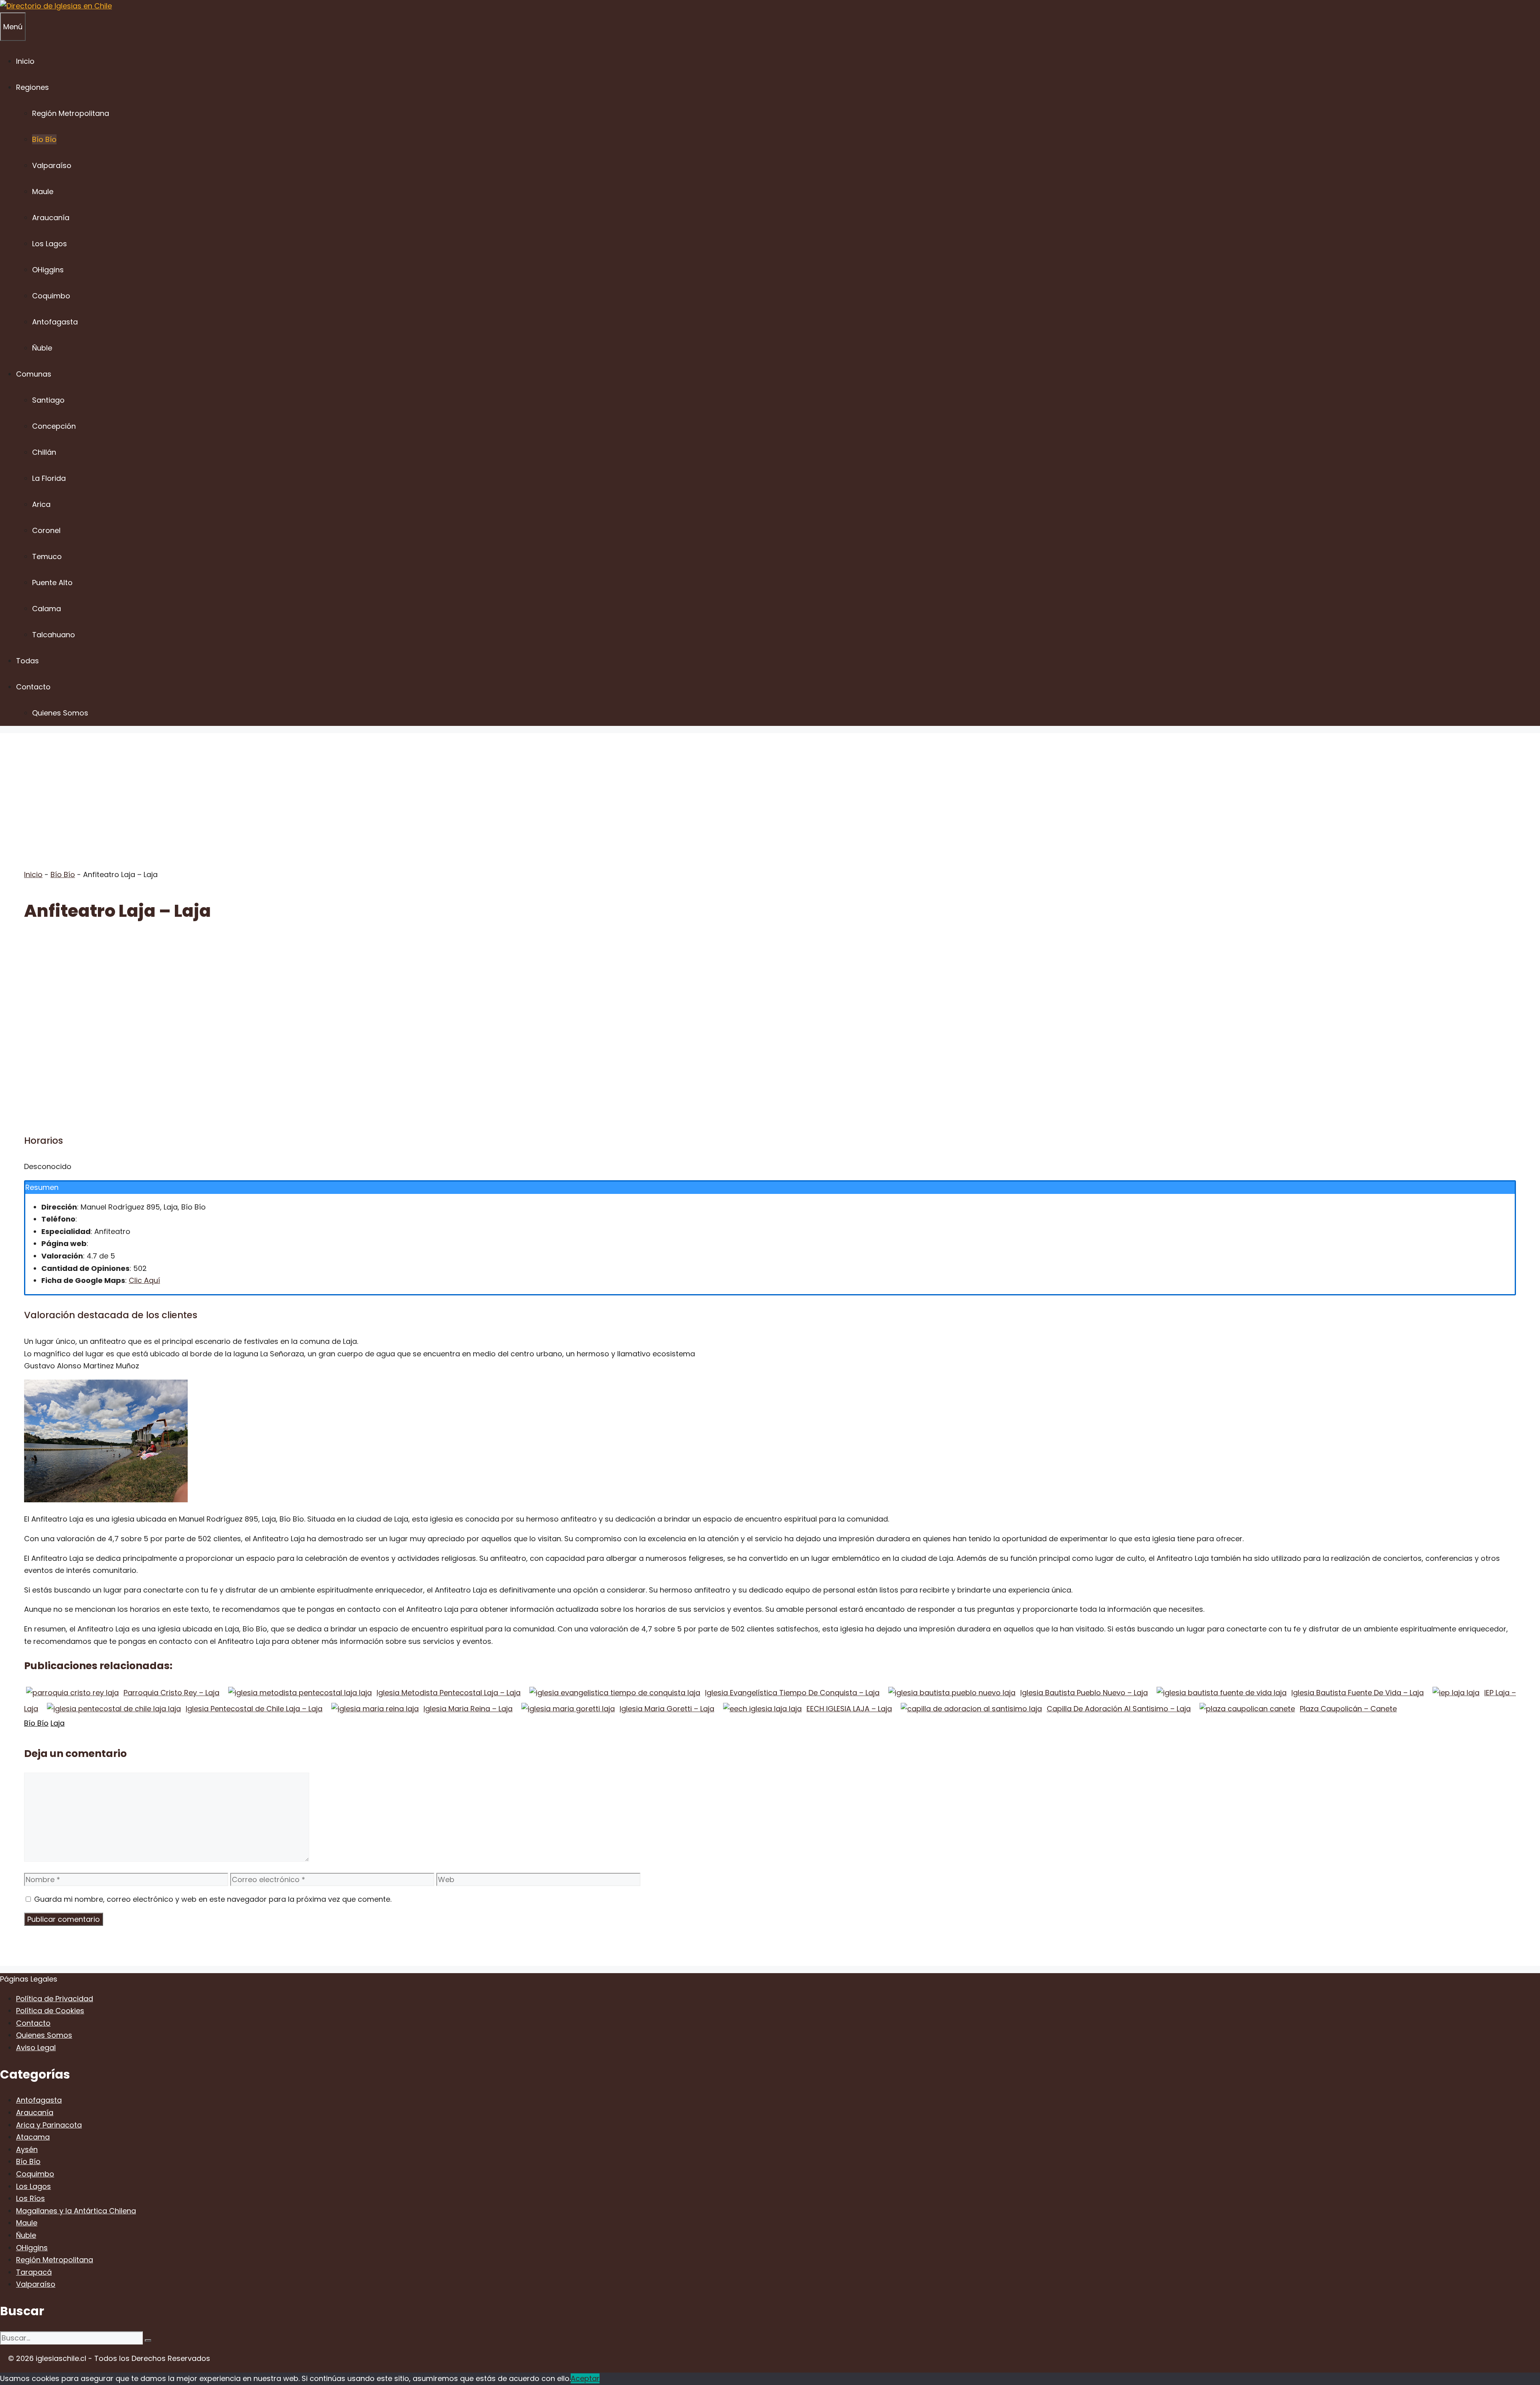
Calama (47, 609)
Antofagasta (55, 322)
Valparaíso (52, 165)
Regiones (32, 87)
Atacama (33, 2137)
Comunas (34, 374)
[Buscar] (148, 2340)
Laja (58, 1723)
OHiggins (48, 270)
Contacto (33, 687)
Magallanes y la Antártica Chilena (76, 2211)
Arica (41, 504)
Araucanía (51, 218)
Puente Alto (52, 583)
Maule (43, 191)
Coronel (46, 530)
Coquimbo (51, 296)
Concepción (54, 426)
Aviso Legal (36, 2048)
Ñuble (42, 348)
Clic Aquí (144, 1280)
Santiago (48, 400)
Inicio (25, 61)
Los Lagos (50, 244)
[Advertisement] (770, 789)
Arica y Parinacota (49, 2125)
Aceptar (585, 2378)
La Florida (49, 478)
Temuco (47, 556)
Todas (27, 661)
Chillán (44, 452)
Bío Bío (44, 139)
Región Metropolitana (71, 113)
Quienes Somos (60, 713)
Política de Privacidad (55, 1999)
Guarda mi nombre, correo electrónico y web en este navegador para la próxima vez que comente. (213, 1899)
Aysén (27, 2149)
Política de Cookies (50, 2011)
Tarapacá (34, 2272)
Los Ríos (30, 2198)
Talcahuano (54, 635)
